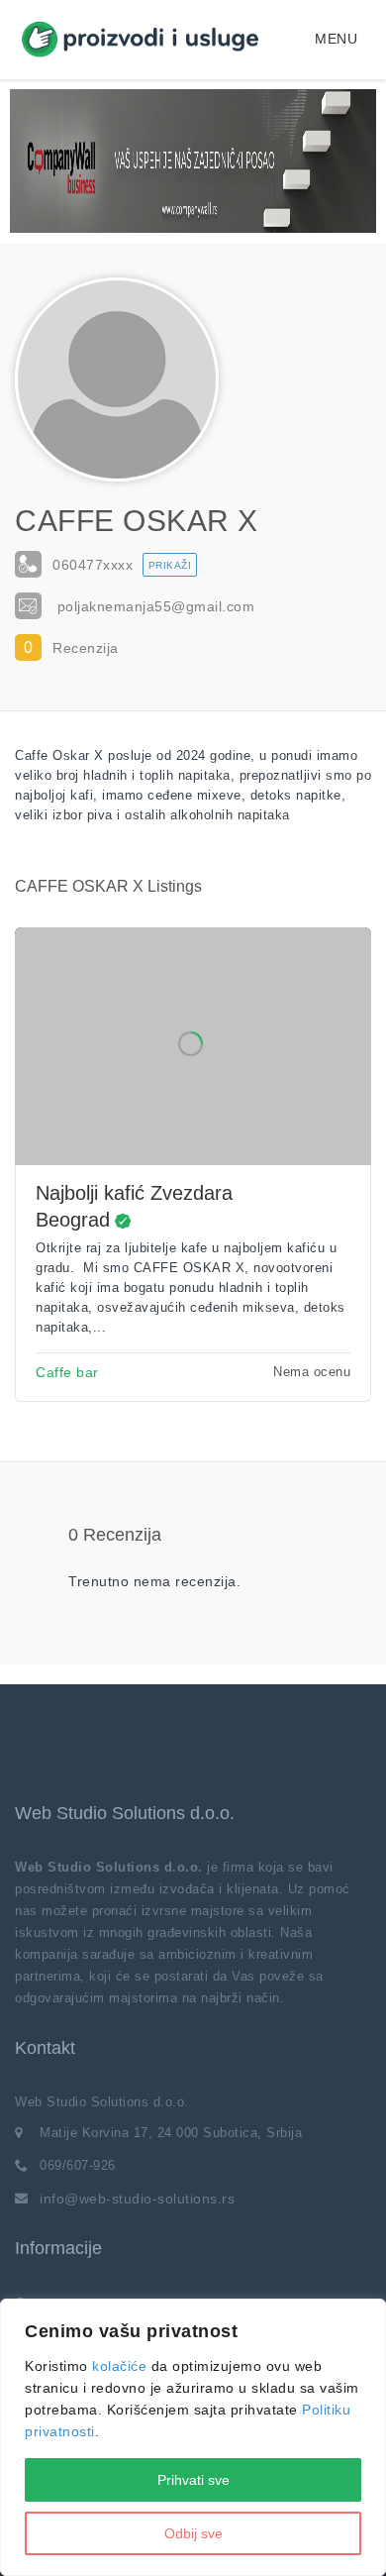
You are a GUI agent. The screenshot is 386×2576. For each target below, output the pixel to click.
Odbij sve (193, 2533)
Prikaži (170, 565)
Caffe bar (67, 1372)
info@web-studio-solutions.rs (137, 2199)
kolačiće (119, 2366)
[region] (193, 2437)
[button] (336, 39)
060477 (93, 565)
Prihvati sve (193, 2480)
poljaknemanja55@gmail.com (156, 606)
